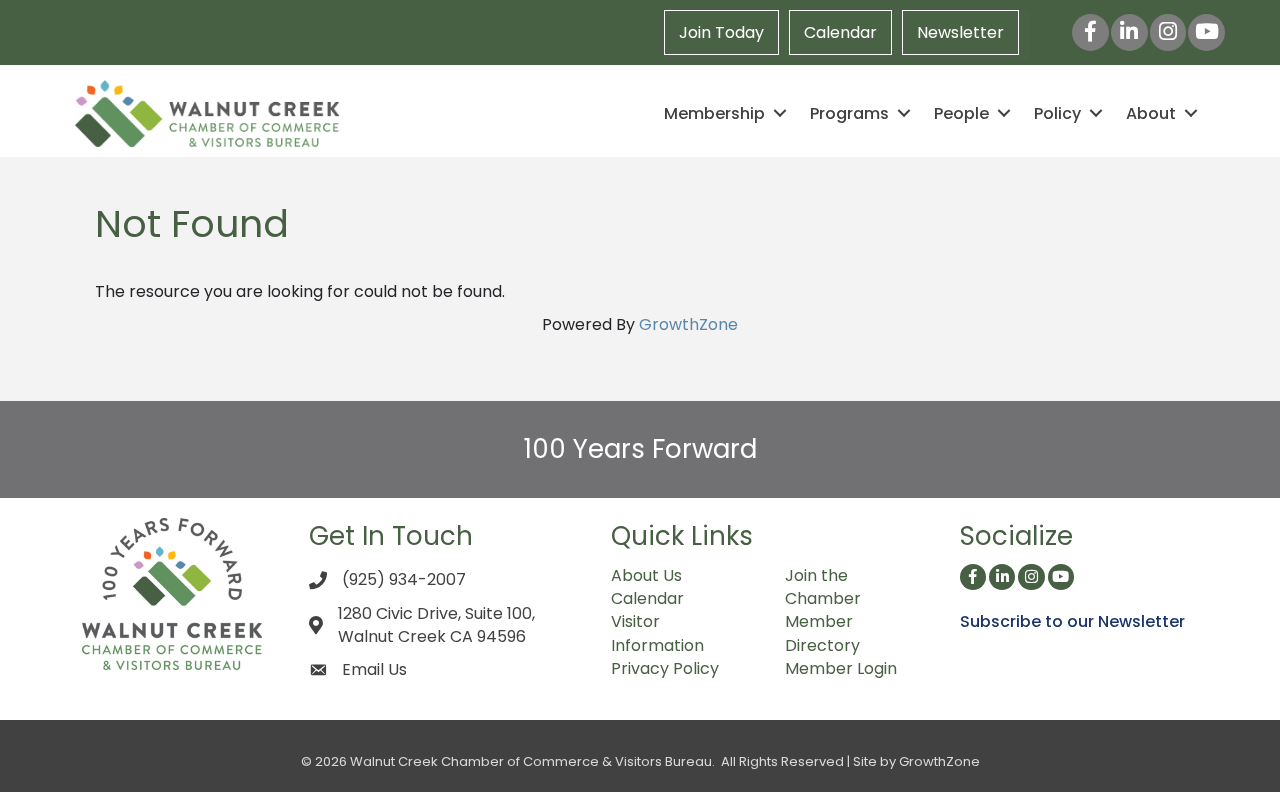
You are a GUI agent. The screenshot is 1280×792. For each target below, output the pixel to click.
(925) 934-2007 (404, 579)
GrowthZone (688, 324)
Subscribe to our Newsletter (1072, 621)
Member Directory (822, 633)
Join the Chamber (823, 587)
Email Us (374, 669)
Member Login (841, 668)
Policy (1057, 113)
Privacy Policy (665, 668)
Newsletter (960, 32)
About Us (646, 575)
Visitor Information (657, 633)
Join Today (721, 32)
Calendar (840, 32)
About (1151, 113)
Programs (849, 113)
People (961, 113)
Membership (714, 113)
